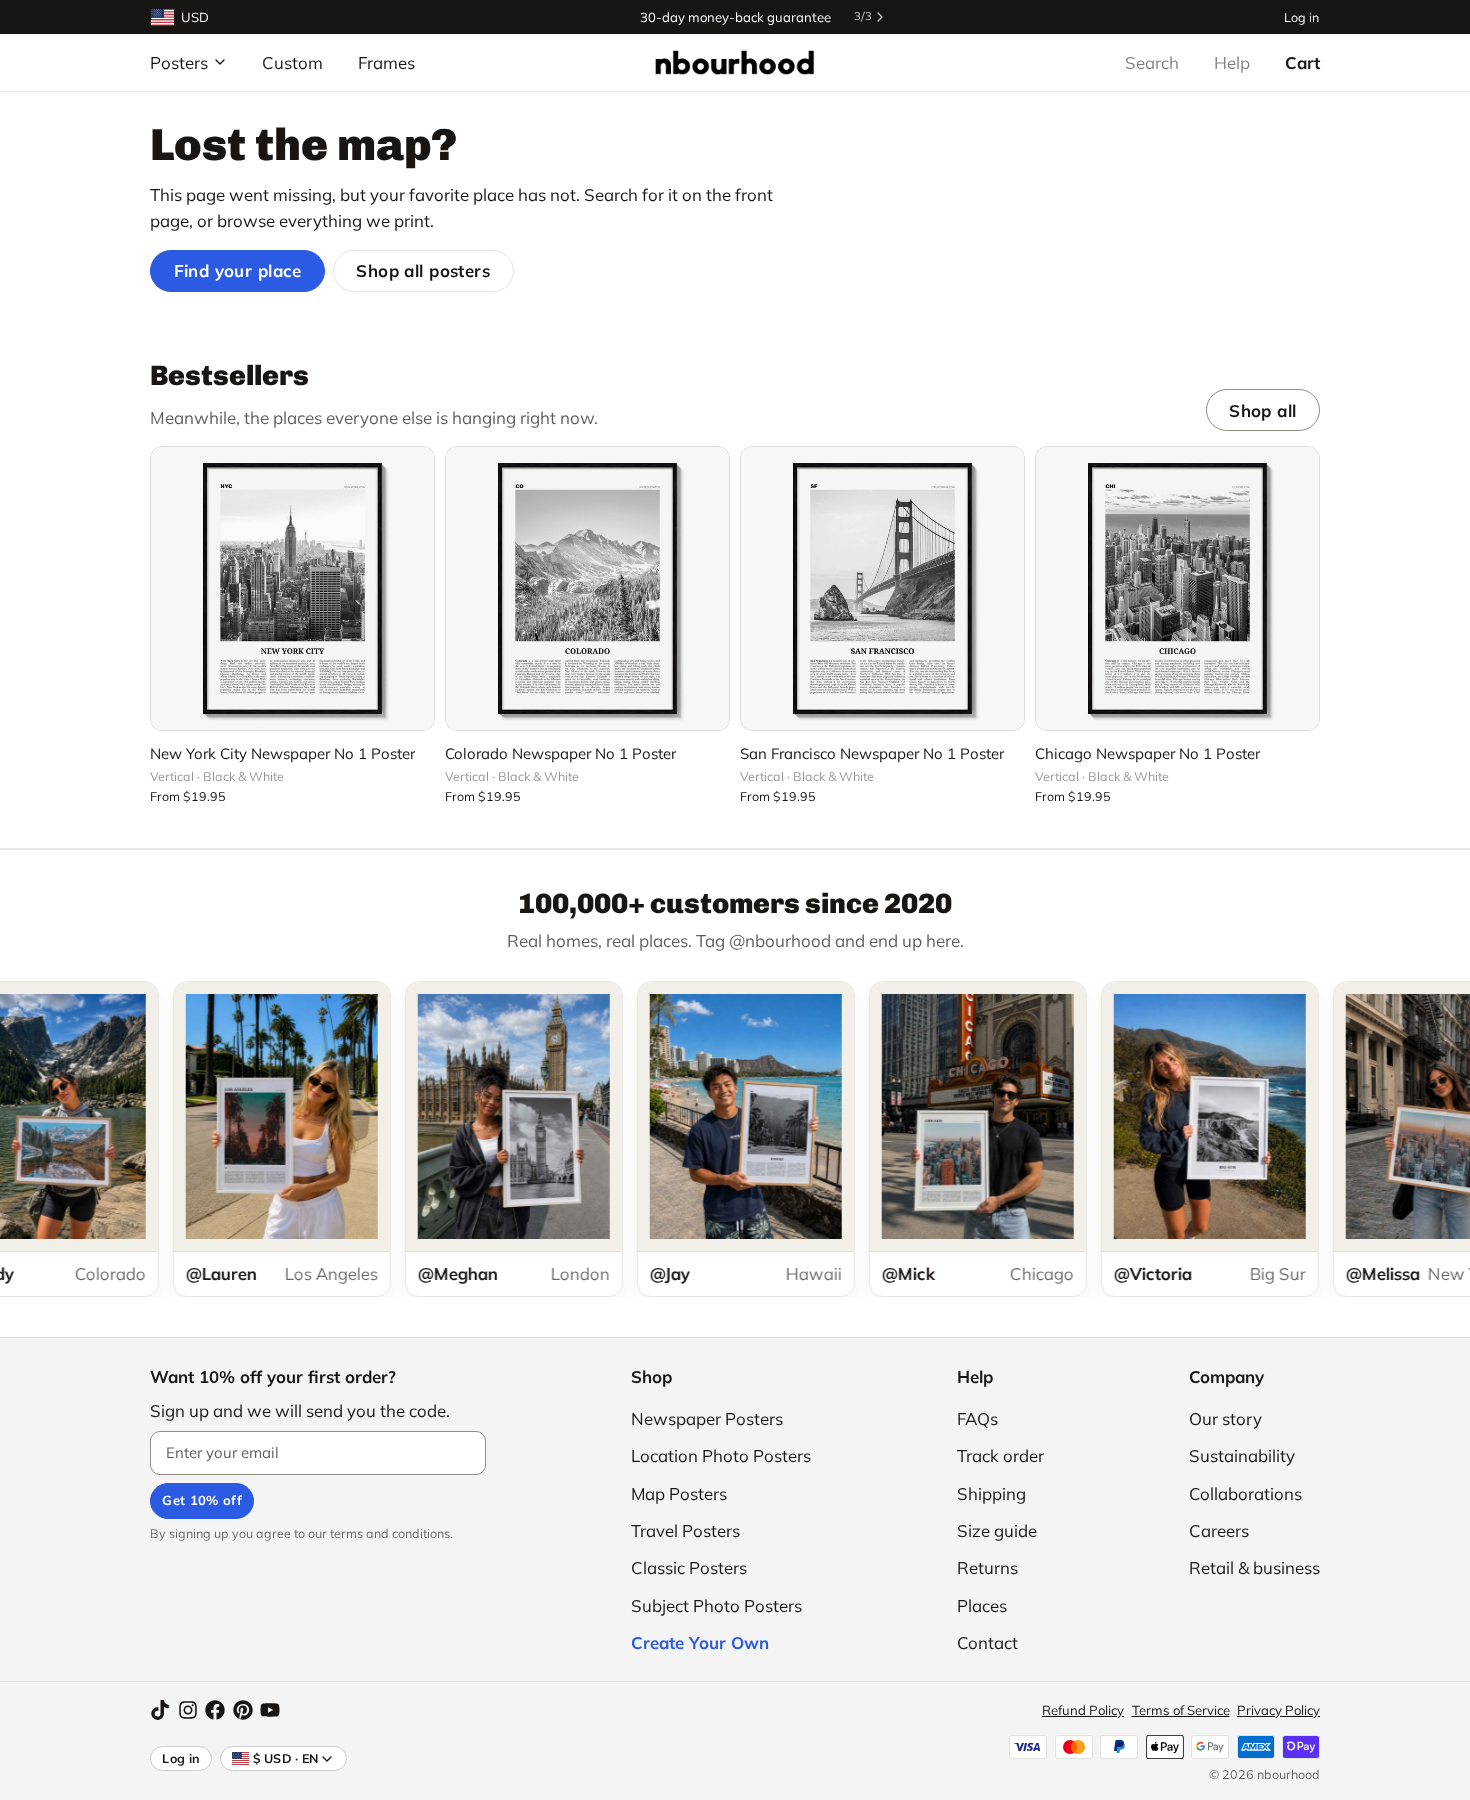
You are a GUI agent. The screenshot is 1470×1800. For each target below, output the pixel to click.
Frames (386, 62)
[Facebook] (215, 1710)
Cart (1302, 62)
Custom (292, 62)
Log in (1301, 16)
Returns (987, 1567)
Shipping (991, 1493)
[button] (292, 704)
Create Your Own (700, 1642)
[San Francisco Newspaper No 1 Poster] (882, 588)
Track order (1000, 1455)
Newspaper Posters (707, 1418)
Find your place (238, 270)
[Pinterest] (243, 1710)
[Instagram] (188, 1710)
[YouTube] (270, 1710)
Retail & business (1254, 1567)
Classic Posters (689, 1567)
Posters (179, 62)
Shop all (1262, 410)
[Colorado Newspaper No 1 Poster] (587, 588)
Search (1152, 62)
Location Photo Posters (721, 1455)
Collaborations (1245, 1493)
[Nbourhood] (734, 62)
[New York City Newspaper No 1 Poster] (292, 588)
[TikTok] (160, 1710)
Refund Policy (1083, 1710)
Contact (987, 1642)
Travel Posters (685, 1530)
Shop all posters (423, 270)
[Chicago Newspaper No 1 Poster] (1177, 588)
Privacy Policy (1278, 1710)
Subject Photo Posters (716, 1605)
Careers (1219, 1530)
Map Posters (679, 1493)
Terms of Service (1181, 1710)
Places (982, 1605)
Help (1232, 62)
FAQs (977, 1418)
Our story (1225, 1418)
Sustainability (1242, 1455)
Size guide (997, 1530)
